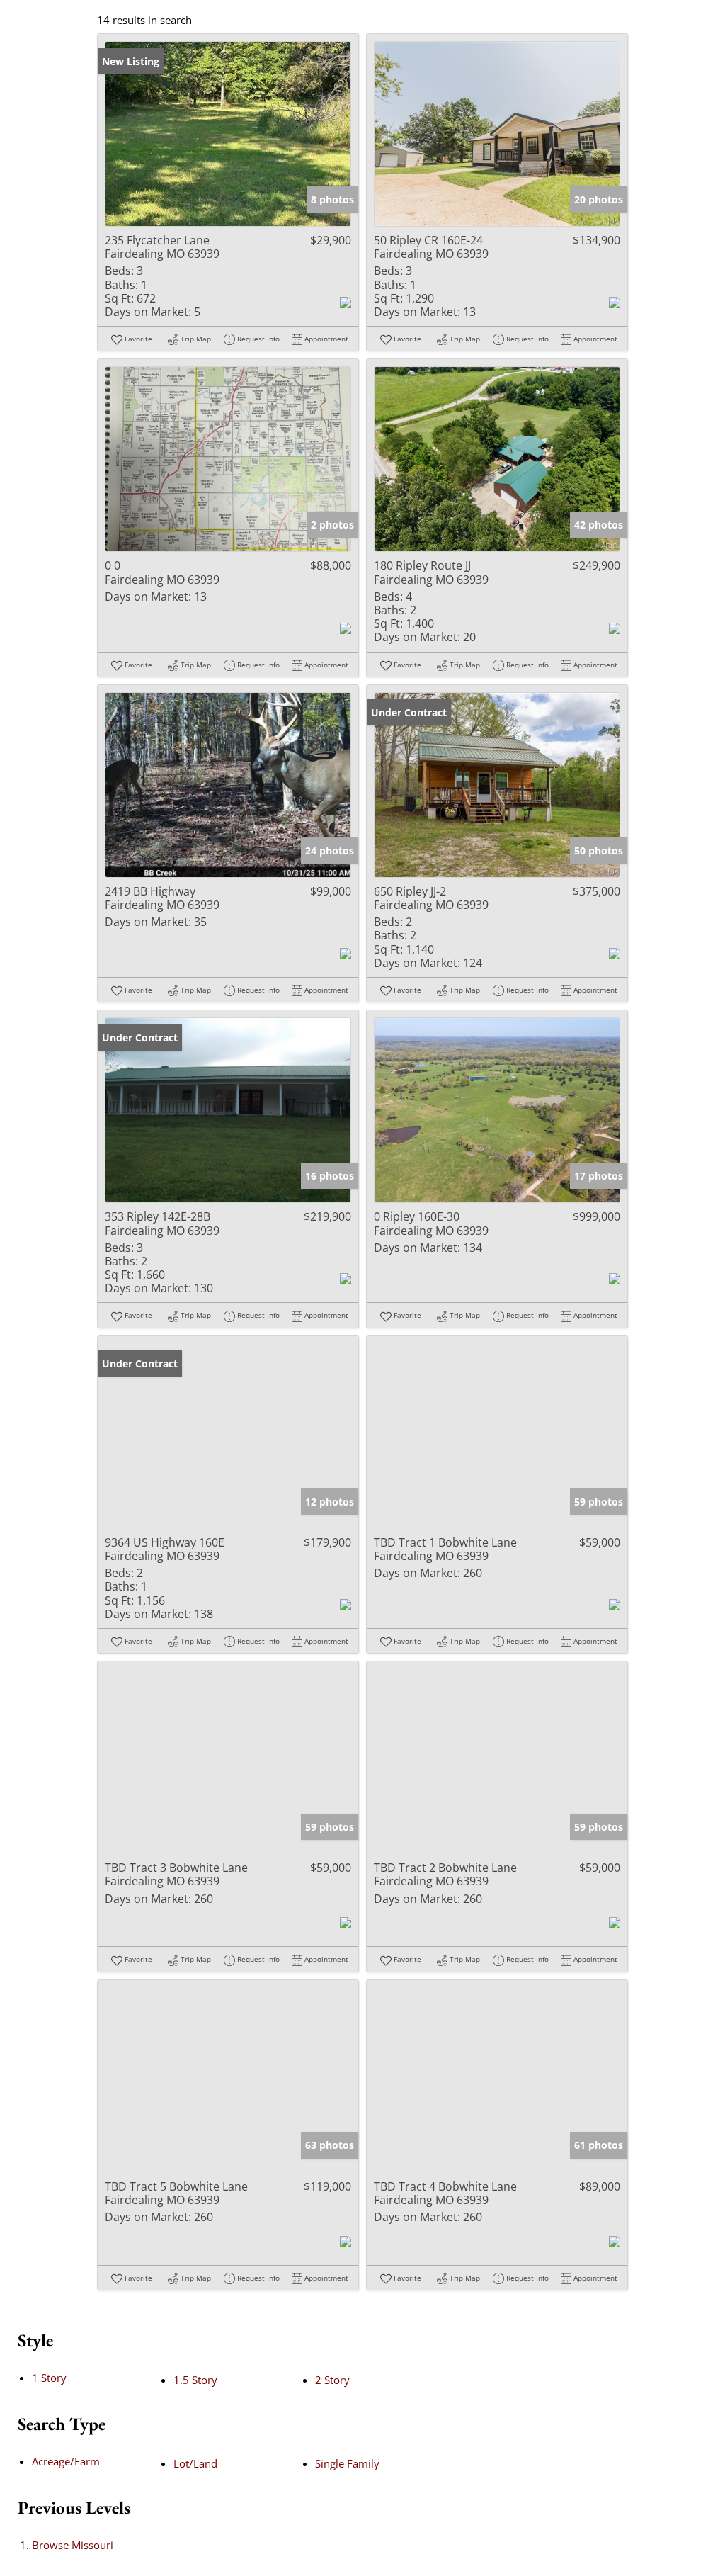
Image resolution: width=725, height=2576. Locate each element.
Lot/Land (195, 2463)
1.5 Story (195, 2380)
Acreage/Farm (66, 2461)
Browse (73, 2545)
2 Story (332, 2380)
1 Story (49, 2378)
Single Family (347, 2463)
